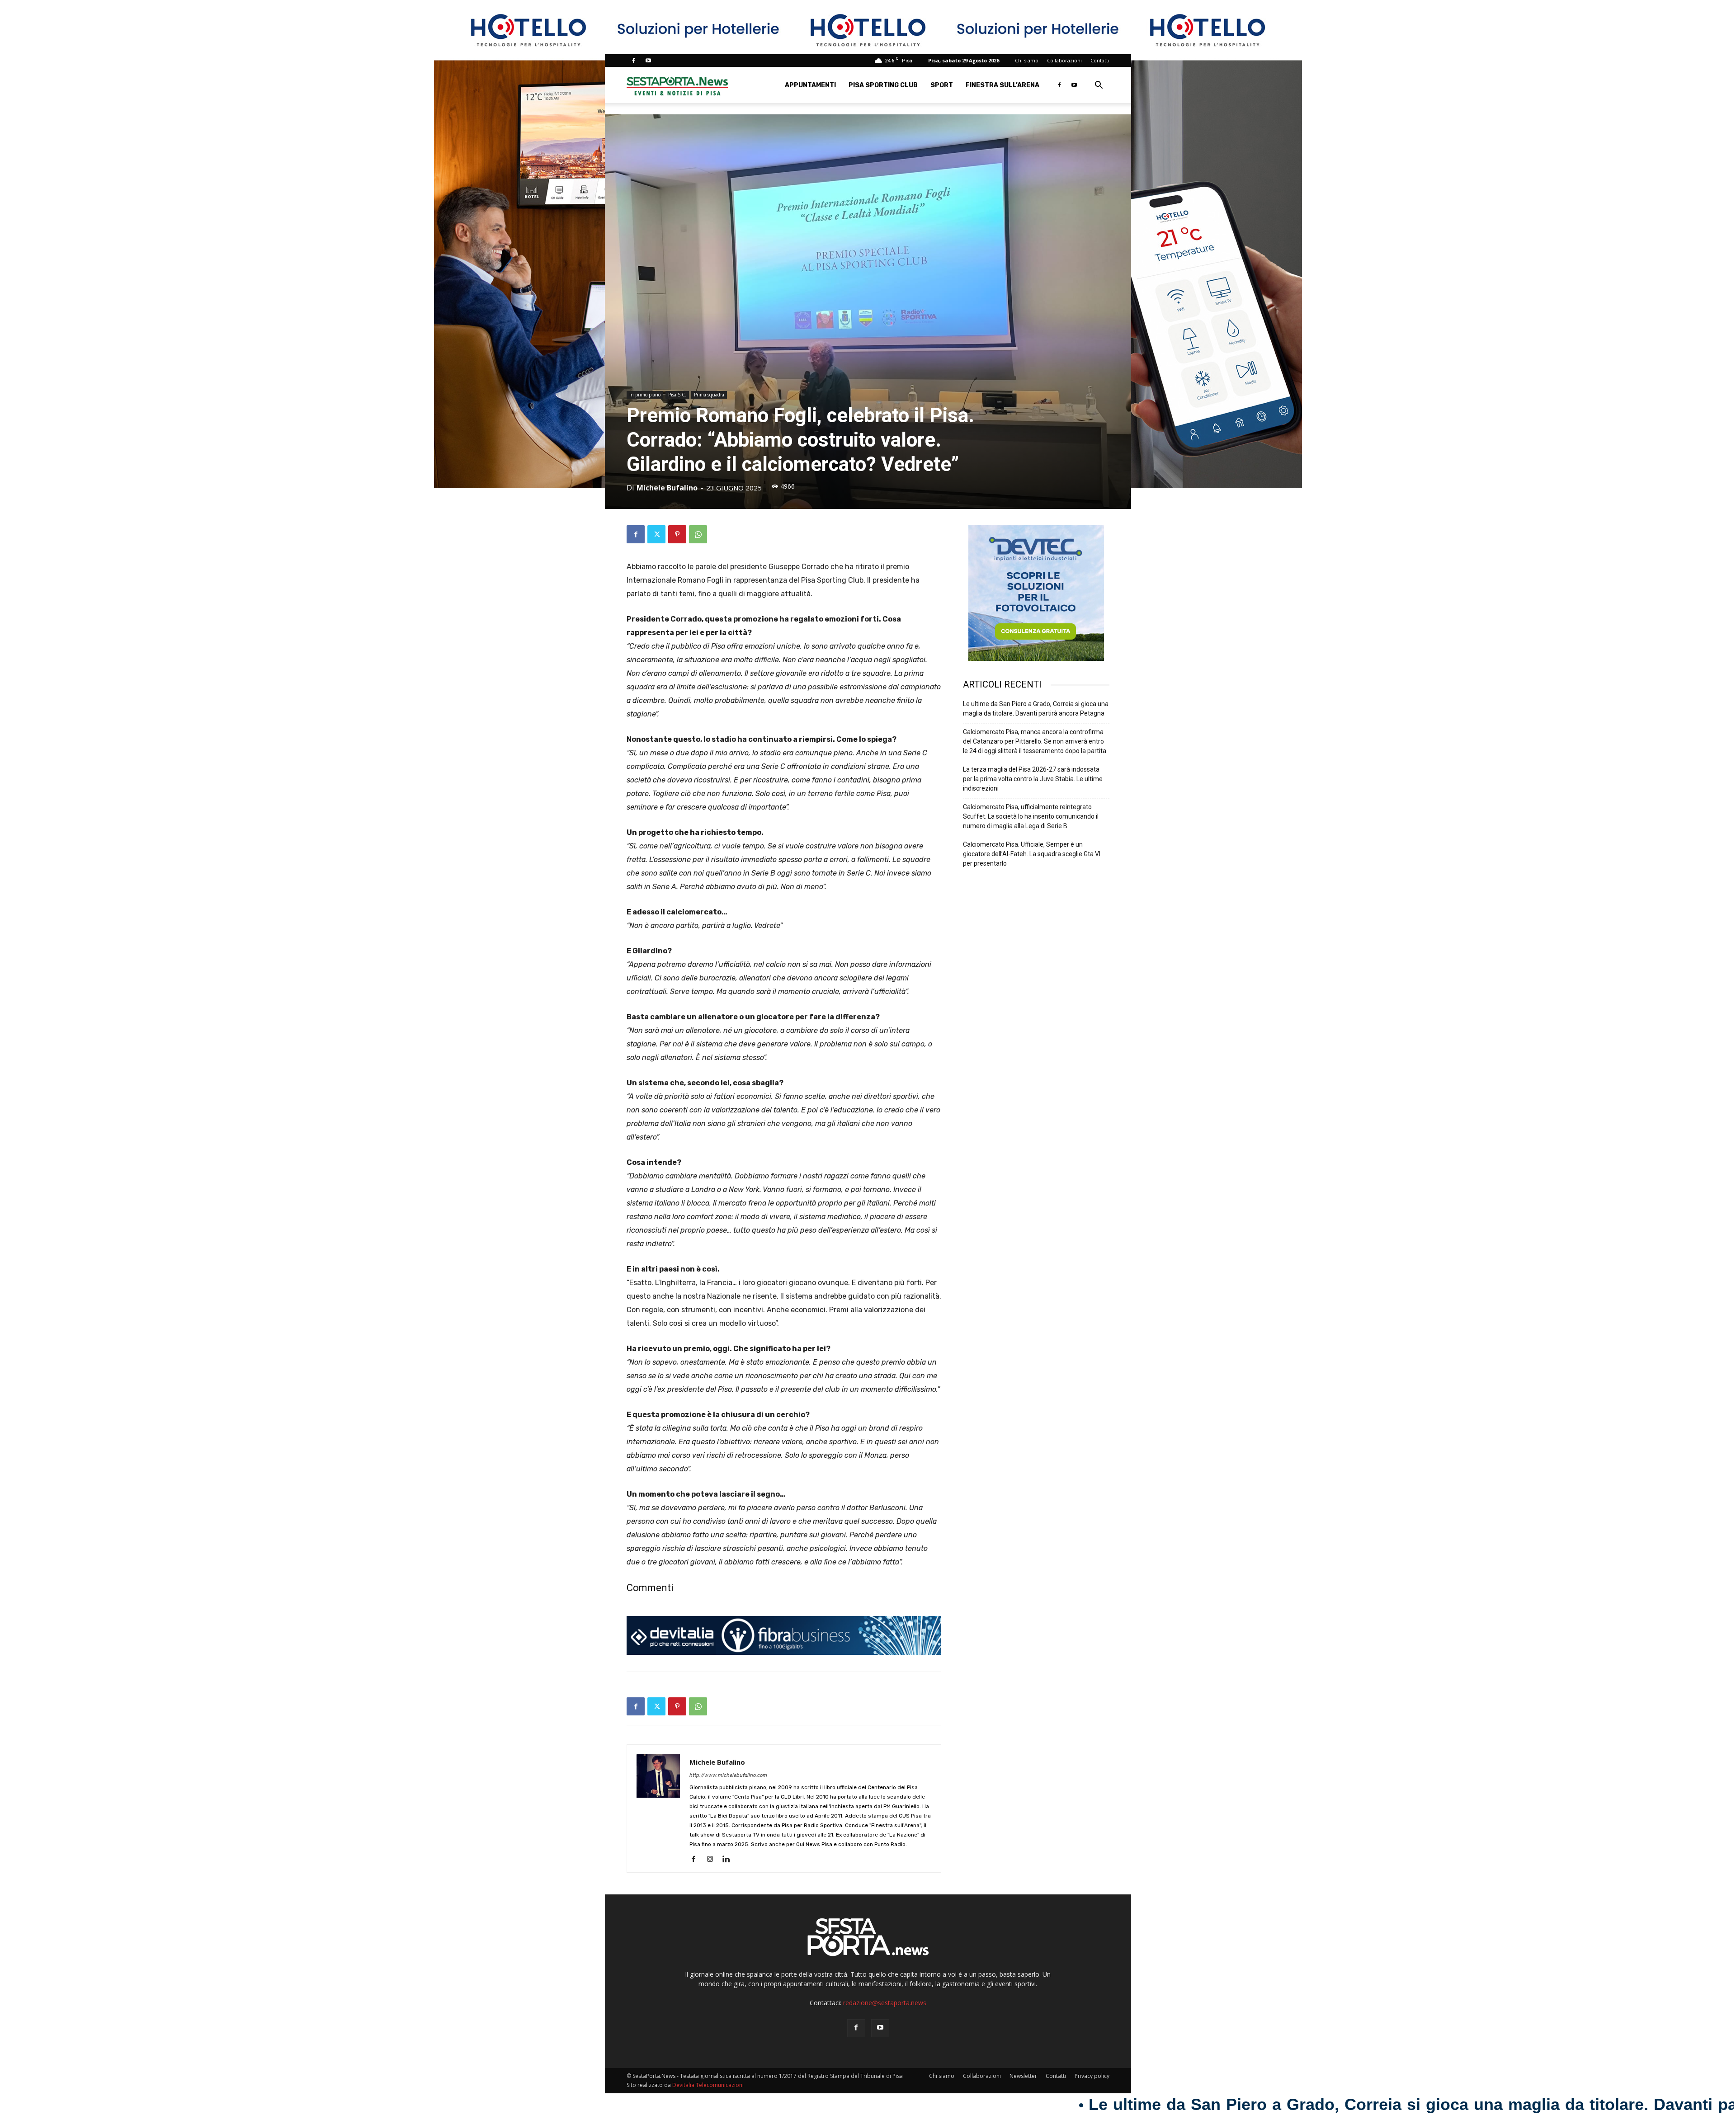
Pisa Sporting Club (883, 85)
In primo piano (645, 395)
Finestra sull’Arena (1002, 85)
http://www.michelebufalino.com (728, 1775)
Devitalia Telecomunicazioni (708, 2085)
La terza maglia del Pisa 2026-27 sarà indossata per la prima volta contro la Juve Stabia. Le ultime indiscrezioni (1033, 779)
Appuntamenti (810, 85)
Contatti (1100, 60)
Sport (942, 85)
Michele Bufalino (667, 488)
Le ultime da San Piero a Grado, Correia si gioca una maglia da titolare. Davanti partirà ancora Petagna (1036, 709)
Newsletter (1023, 2076)
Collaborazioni (1064, 60)
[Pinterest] (677, 534)
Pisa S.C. (677, 395)
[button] (1099, 86)
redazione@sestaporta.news (885, 2003)
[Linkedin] (729, 1860)
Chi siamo (1027, 60)
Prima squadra (709, 395)
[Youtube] (648, 61)
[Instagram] (713, 1860)
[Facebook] (633, 61)
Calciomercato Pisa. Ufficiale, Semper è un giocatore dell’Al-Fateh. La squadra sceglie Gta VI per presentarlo (1032, 854)
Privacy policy (1092, 2076)
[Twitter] (656, 534)
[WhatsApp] (698, 534)
